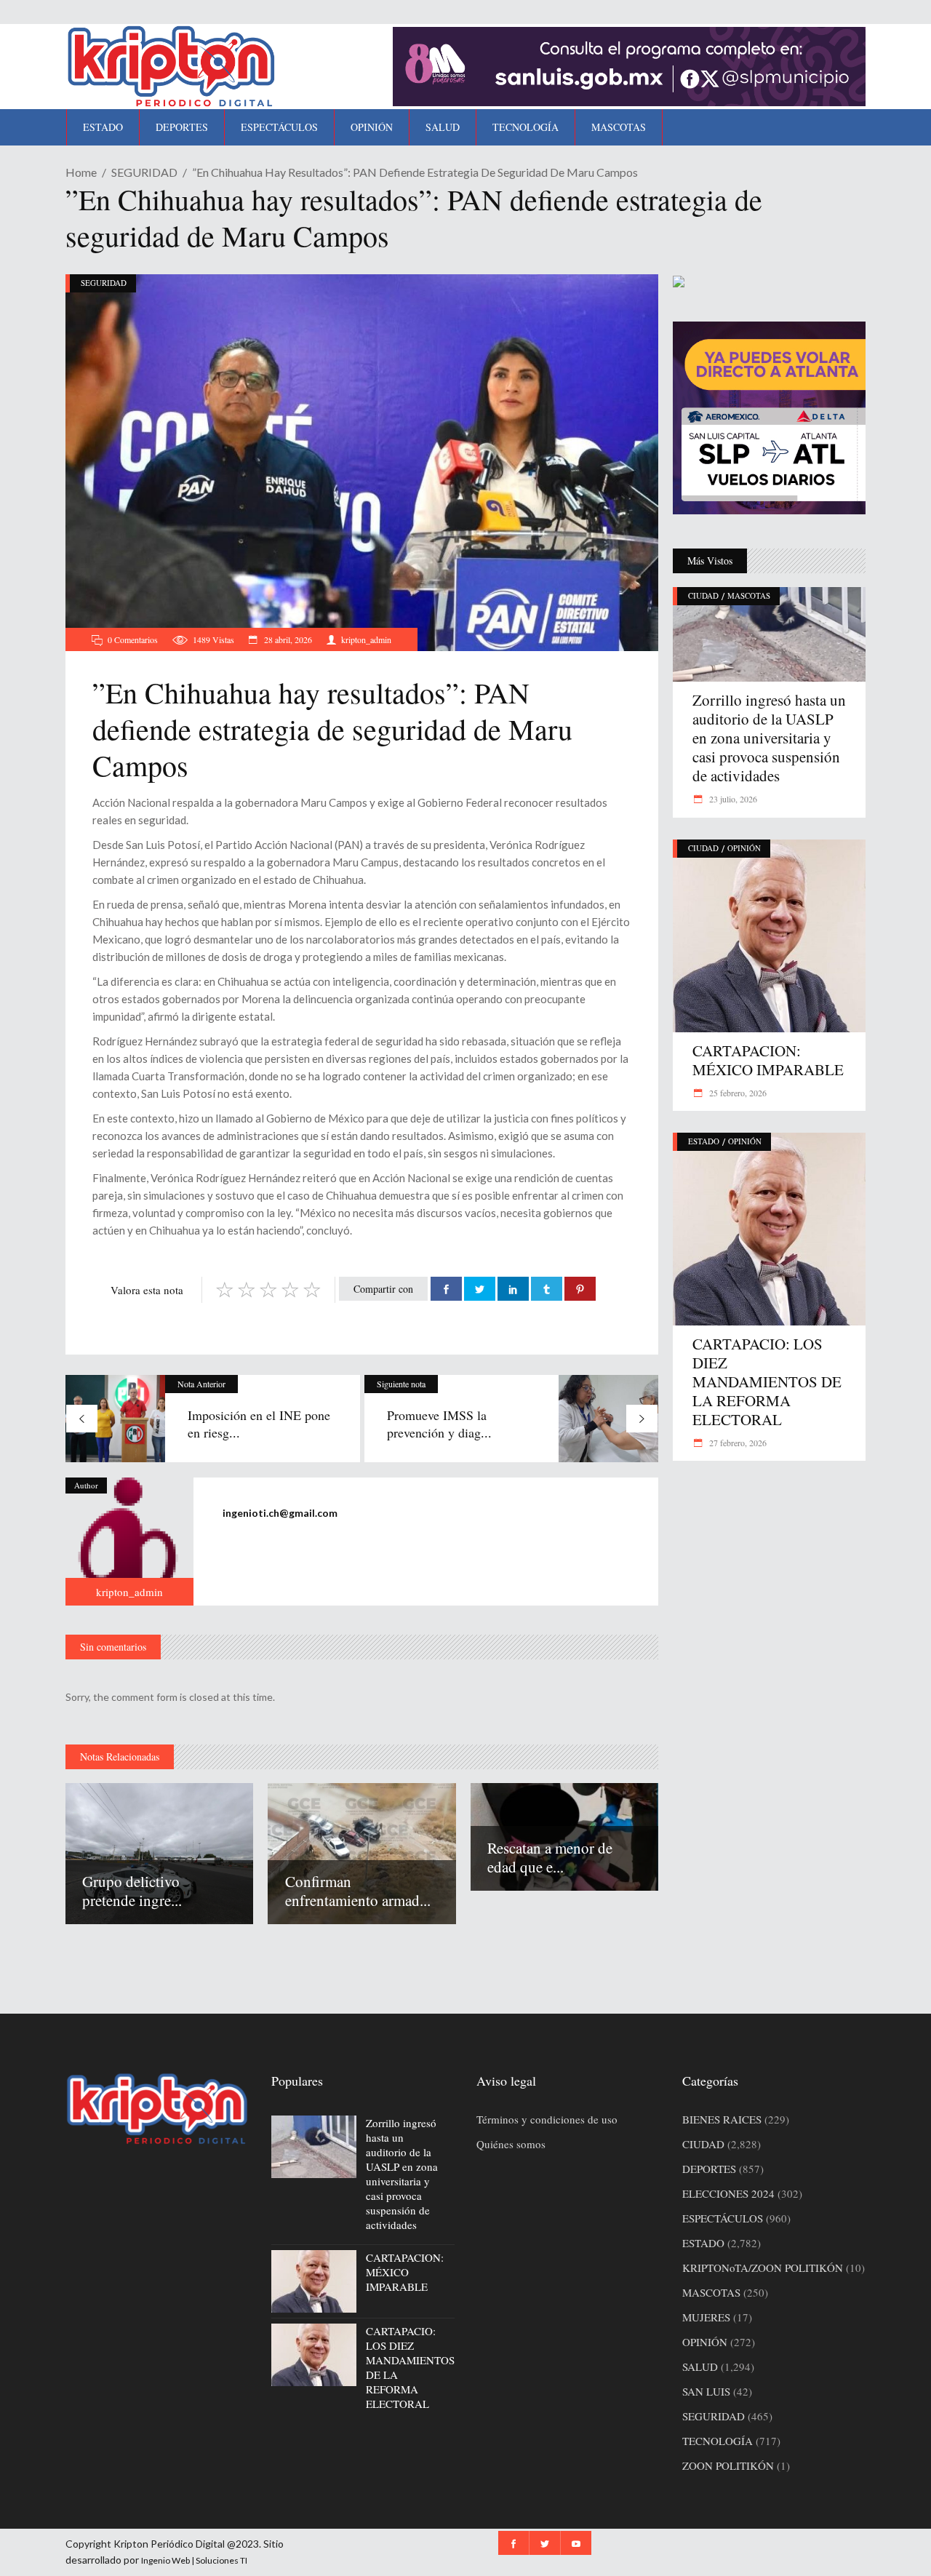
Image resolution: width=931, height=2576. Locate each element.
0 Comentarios (133, 639)
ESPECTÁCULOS (723, 2218)
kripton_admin (366, 639)
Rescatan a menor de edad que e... (550, 1857)
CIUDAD (703, 595)
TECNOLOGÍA (718, 2441)
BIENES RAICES (722, 2119)
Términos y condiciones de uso (547, 2119)
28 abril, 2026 (287, 639)
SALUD (700, 2366)
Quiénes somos (511, 2144)
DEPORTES (709, 2169)
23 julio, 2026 (732, 799)
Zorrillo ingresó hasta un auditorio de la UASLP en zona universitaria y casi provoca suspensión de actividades (769, 738)
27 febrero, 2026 (737, 1443)
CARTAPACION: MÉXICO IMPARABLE (768, 1060)
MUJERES (706, 2317)
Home (81, 172)
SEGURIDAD (144, 172)
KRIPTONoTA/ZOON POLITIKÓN (763, 2268)
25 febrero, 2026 (737, 1093)
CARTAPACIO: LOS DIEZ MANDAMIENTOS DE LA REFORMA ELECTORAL (767, 1381)
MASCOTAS (749, 595)
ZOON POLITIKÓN (728, 2465)
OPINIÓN (744, 848)
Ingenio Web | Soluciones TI (194, 2560)
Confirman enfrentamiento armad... (358, 1891)
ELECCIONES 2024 (728, 2193)
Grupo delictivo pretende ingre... (132, 1891)
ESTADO (704, 1141)
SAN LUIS (706, 2391)
